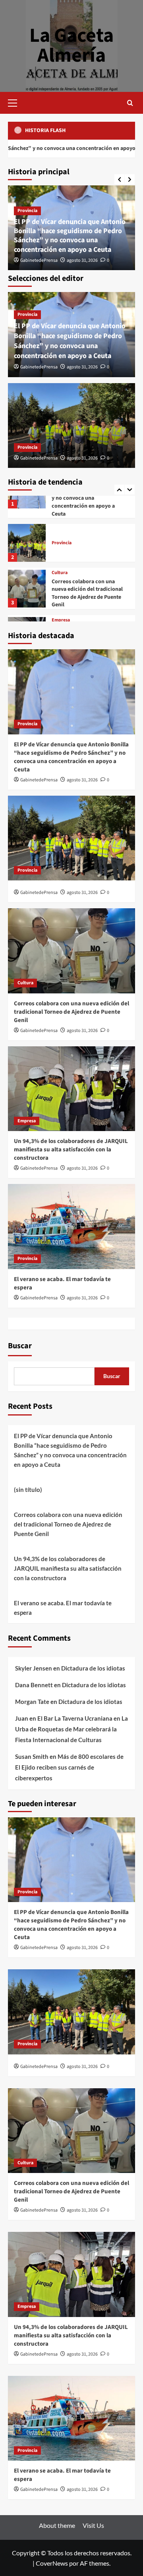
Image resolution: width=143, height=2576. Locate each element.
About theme (57, 2525)
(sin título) (28, 1490)
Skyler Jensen (34, 1668)
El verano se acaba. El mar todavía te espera (63, 1608)
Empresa (61, 557)
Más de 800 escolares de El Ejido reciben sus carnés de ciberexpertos (69, 1767)
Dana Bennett (34, 1685)
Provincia (27, 211)
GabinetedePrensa (39, 260)
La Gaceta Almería (71, 46)
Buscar (20, 1346)
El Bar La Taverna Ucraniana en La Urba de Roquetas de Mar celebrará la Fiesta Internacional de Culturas (71, 1729)
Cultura (60, 510)
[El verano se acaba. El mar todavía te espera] (27, 618)
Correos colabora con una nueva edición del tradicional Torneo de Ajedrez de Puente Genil (87, 531)
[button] (16, 102)
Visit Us (93, 2525)
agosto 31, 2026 (82, 260)
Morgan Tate (32, 1702)
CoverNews (52, 2563)
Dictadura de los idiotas (93, 1668)
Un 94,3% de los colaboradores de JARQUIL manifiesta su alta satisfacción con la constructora (89, 578)
